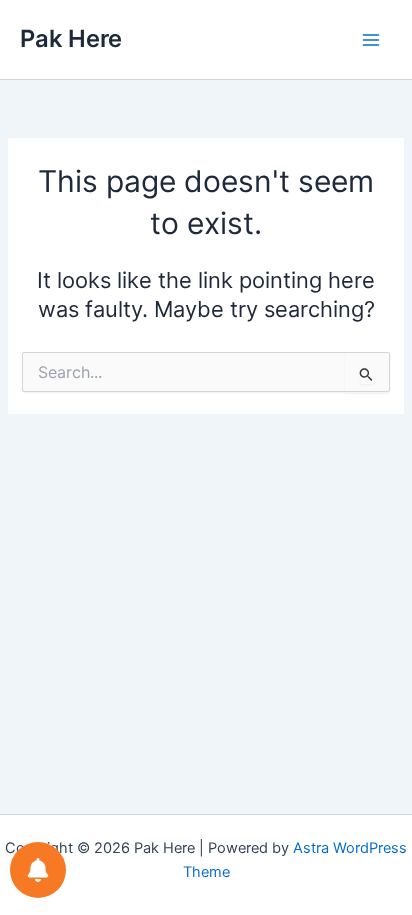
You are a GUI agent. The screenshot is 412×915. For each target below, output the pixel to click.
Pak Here (71, 38)
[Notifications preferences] (38, 870)
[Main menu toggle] (371, 40)
